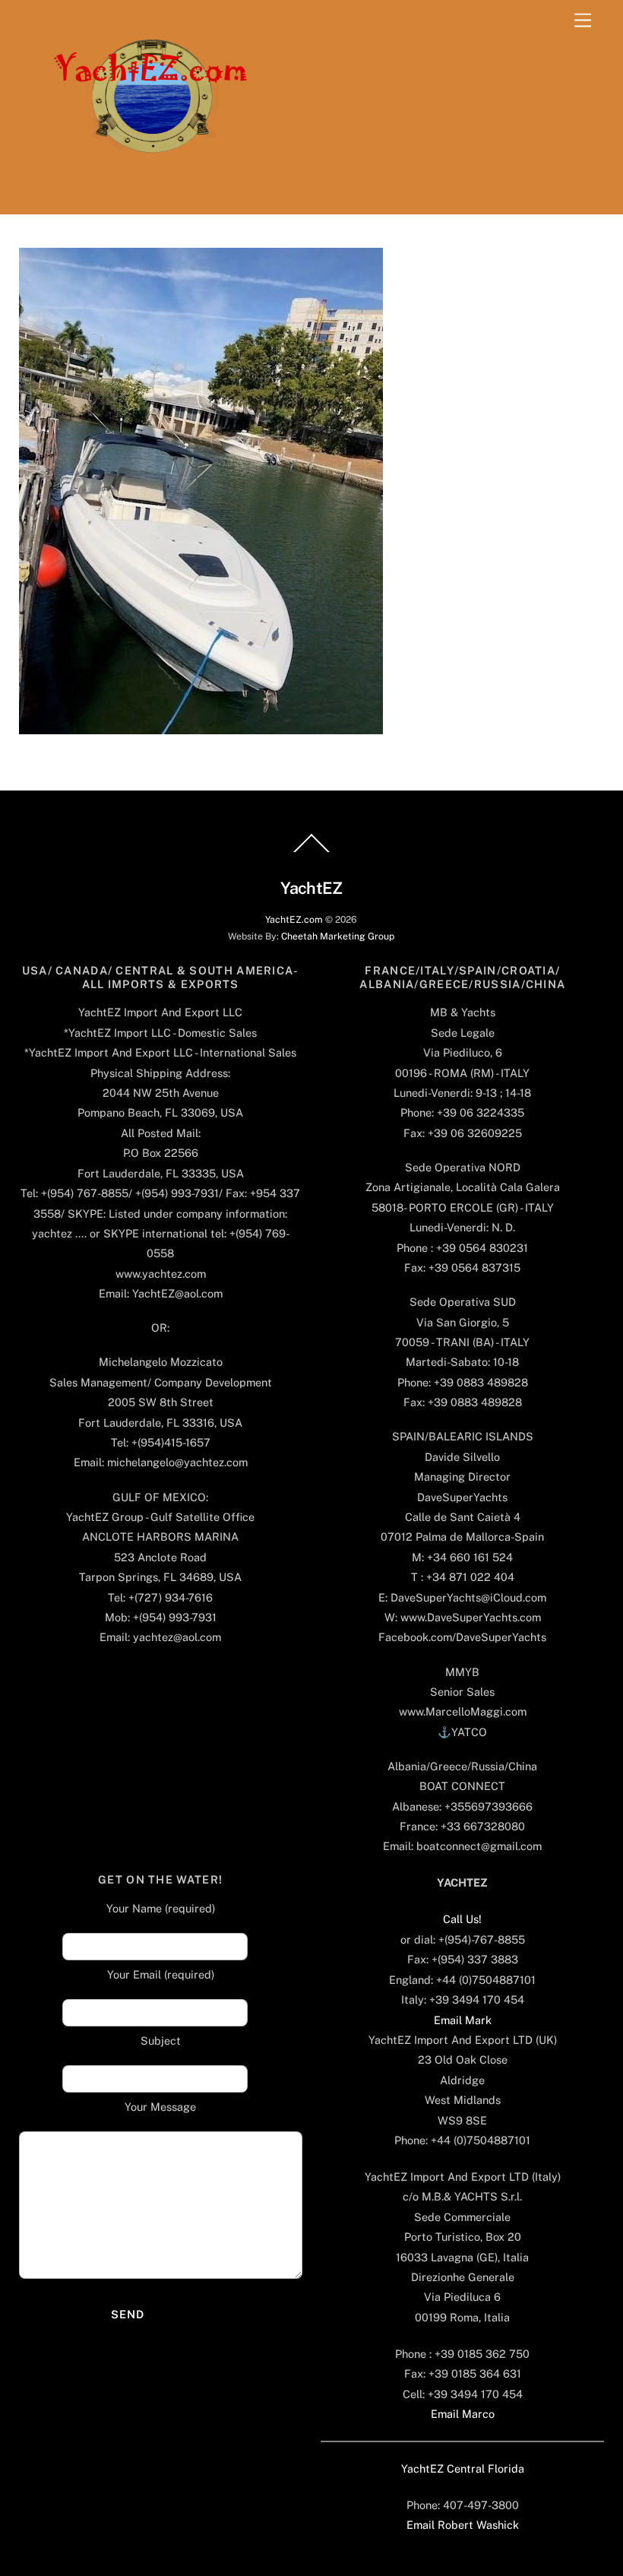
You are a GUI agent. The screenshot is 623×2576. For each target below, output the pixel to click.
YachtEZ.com (294, 919)
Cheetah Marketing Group (338, 936)
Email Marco (463, 2414)
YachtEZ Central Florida (463, 2468)
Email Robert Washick (463, 2525)
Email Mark (463, 2020)
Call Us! (462, 1919)
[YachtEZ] (142, 195)
